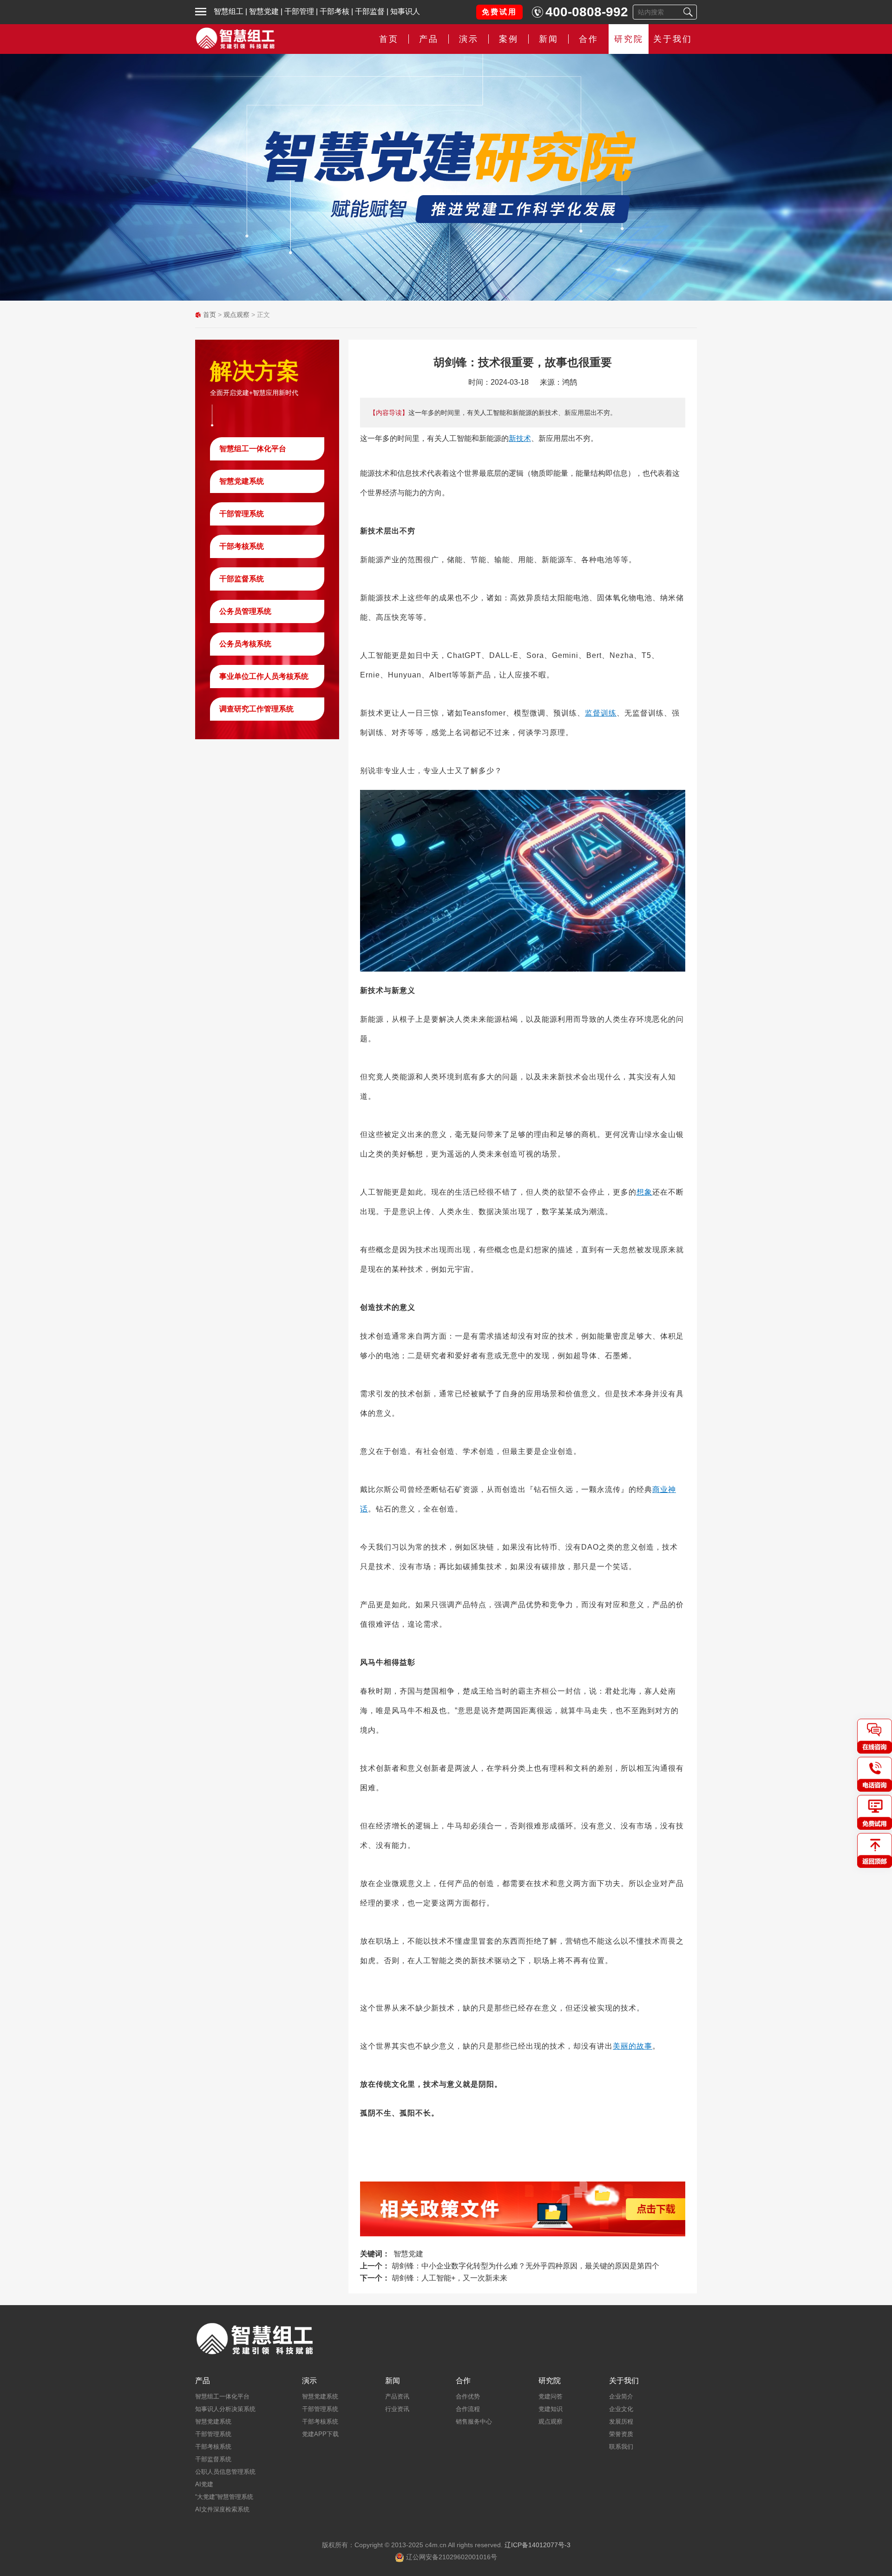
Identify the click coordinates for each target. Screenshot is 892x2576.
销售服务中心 (474, 2422)
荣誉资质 (621, 2434)
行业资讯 (397, 2409)
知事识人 (405, 11)
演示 (309, 2381)
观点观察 (236, 315)
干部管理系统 (242, 514)
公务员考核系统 (245, 644)
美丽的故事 (633, 2046)
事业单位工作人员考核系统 (264, 676)
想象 (644, 1192)
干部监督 (370, 11)
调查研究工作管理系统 (256, 709)
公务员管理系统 (245, 611)
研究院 (629, 39)
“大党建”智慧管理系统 (224, 2497)
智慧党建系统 (242, 481)
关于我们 (673, 39)
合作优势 (468, 2396)
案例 (509, 39)
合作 (589, 39)
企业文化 (621, 2409)
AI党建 (204, 2484)
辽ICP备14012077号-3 (538, 2545)
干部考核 (334, 11)
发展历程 (621, 2422)
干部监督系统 (242, 579)
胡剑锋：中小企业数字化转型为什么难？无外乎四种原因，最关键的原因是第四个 (525, 2266)
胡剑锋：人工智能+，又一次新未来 (449, 2278)
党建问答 (551, 2396)
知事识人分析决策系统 (225, 2409)
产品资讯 (397, 2396)
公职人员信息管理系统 (225, 2472)
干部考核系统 (242, 546)
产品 (203, 2381)
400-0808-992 (587, 12)
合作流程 (468, 2409)
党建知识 (551, 2409)
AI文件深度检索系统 (222, 2509)
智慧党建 (264, 11)
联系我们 (621, 2447)
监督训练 (601, 713)
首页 (389, 39)
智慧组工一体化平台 (253, 449)
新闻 (549, 39)
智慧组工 (229, 11)
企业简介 (621, 2396)
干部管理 (299, 11)
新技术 (520, 438)
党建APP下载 (320, 2434)
